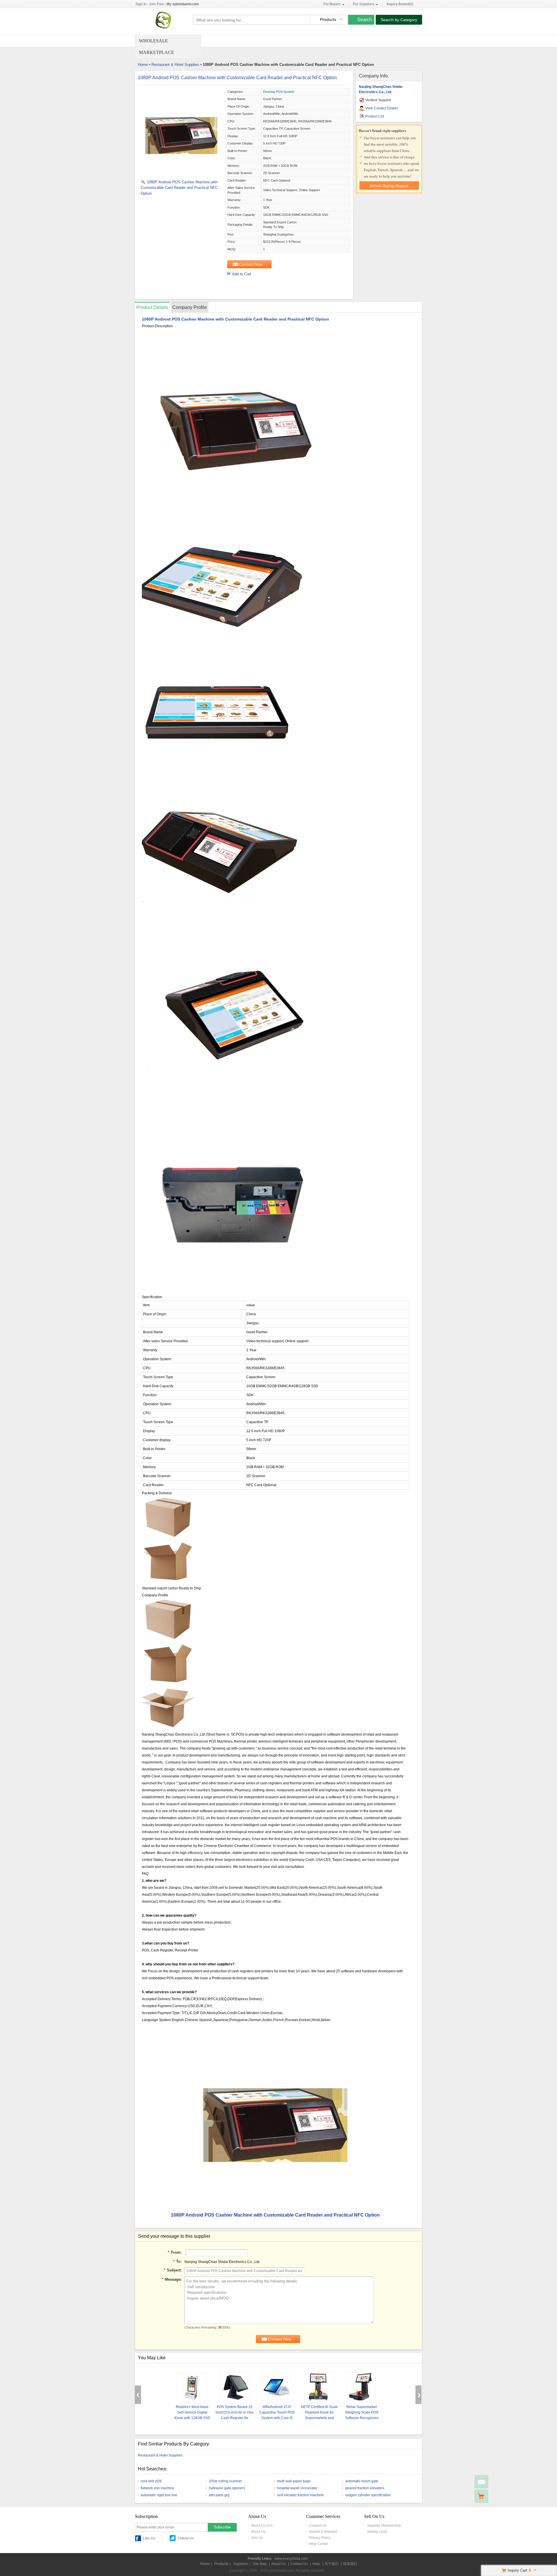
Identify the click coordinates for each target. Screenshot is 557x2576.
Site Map (260, 2564)
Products (221, 2564)
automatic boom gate (362, 2481)
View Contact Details (382, 108)
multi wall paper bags (294, 2481)
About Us (258, 2532)
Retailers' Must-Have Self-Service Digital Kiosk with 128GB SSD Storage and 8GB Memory (192, 2418)
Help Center (319, 2544)
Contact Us (318, 2526)
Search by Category (399, 20)
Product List (375, 116)
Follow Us (186, 2538)
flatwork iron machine (158, 2488)
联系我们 (350, 2564)
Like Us (149, 2538)
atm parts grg (219, 2495)
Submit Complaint (323, 2532)
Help (316, 2564)
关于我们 (332, 2564)
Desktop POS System (279, 92)
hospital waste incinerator (297, 2488)
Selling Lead (377, 2532)
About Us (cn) (262, 2526)
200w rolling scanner (225, 2481)
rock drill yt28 (151, 2481)
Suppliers (240, 2564)
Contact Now (251, 264)
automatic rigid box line (159, 2495)
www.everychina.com (291, 2559)
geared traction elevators (365, 2488)
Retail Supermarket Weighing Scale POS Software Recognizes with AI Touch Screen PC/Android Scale (362, 2418)
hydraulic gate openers (227, 2488)
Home (143, 65)
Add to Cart (242, 274)
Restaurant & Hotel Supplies (175, 65)
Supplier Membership (384, 2526)
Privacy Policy (320, 2538)
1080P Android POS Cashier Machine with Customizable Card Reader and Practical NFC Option (237, 78)
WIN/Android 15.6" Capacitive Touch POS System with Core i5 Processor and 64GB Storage (277, 2418)
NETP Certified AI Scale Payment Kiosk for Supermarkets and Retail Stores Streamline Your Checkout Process (319, 2418)
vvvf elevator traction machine (300, 2495)
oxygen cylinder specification (368, 2495)
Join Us (257, 2538)
